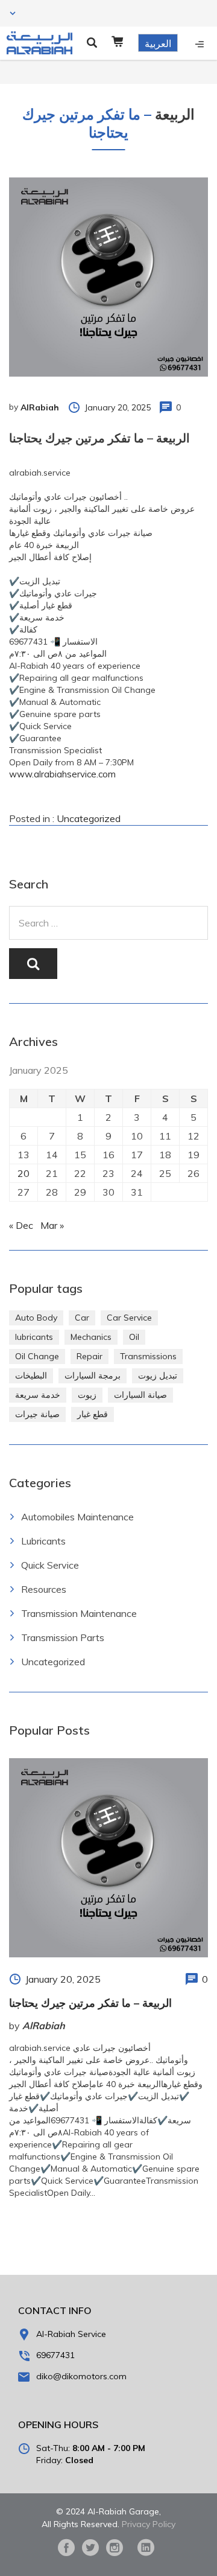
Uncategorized (89, 818)
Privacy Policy (149, 2524)
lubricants (34, 1337)
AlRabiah (40, 407)
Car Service (129, 1318)
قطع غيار (93, 1414)
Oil (134, 1337)
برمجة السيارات (93, 1376)
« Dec (21, 1225)
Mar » (52, 1225)
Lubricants (43, 1541)
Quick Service (50, 1565)
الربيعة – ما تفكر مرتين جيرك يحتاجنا (90, 2003)
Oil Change (37, 1356)
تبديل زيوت (158, 1376)
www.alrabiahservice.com (62, 774)
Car (82, 1318)
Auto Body (36, 1318)
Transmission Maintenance (79, 1613)
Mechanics (91, 1337)
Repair (90, 1356)
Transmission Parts (63, 1637)
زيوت (87, 1395)
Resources (44, 1589)
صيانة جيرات (37, 1414)
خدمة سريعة (38, 1395)
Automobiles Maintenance (77, 1517)
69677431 (55, 2355)
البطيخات (31, 1376)
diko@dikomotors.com (81, 2376)
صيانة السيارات (140, 1395)
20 (24, 1173)
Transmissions (148, 1356)
